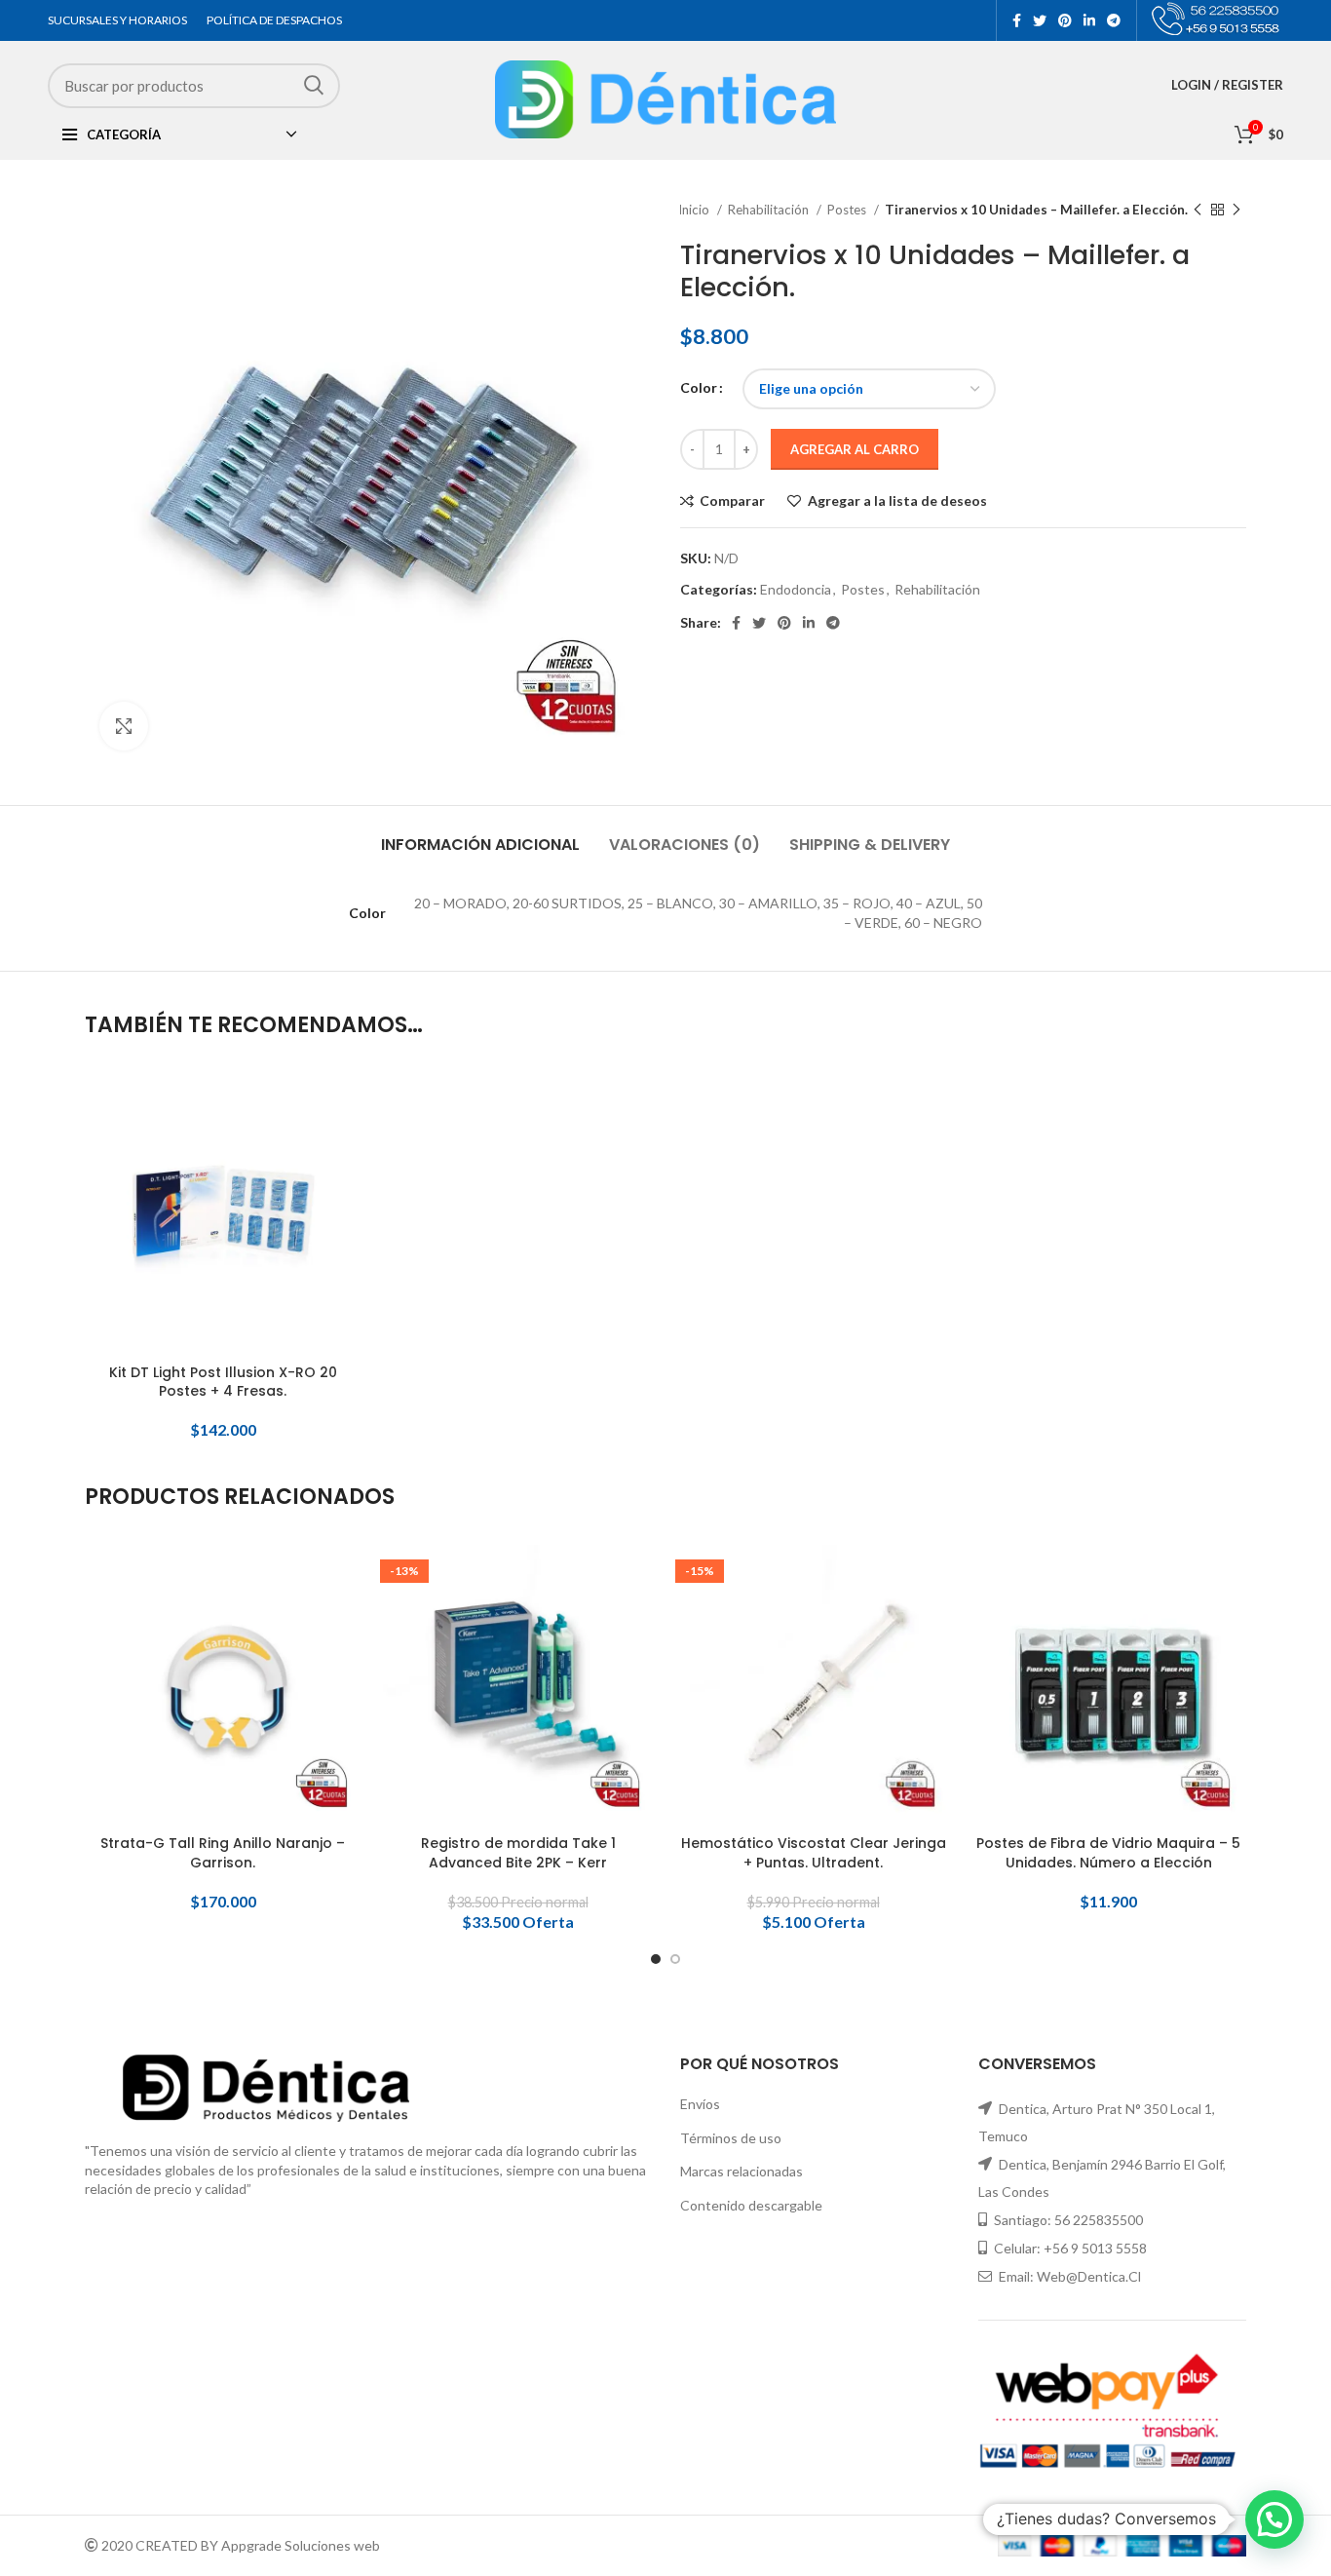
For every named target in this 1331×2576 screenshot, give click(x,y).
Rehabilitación (770, 210)
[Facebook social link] (1017, 20)
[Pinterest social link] (1065, 20)
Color (699, 387)
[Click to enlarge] (124, 726)
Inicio (695, 210)
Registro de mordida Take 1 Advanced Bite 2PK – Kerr (518, 1853)
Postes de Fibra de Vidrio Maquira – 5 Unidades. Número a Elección (1108, 1853)
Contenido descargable (751, 2205)
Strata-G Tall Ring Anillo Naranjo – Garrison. (223, 1853)
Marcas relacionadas (742, 2171)
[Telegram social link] (1114, 20)
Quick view (346, 1149)
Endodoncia (796, 589)
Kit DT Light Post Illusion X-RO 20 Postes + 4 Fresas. (223, 1383)
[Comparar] (346, 1105)
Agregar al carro (855, 449)
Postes (848, 210)
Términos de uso (731, 2138)
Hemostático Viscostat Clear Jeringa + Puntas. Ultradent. (814, 1853)
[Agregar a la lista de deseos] (346, 1192)
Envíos (700, 2104)
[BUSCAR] (314, 85)
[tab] (480, 835)
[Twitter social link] (1040, 20)
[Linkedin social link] (1089, 20)
